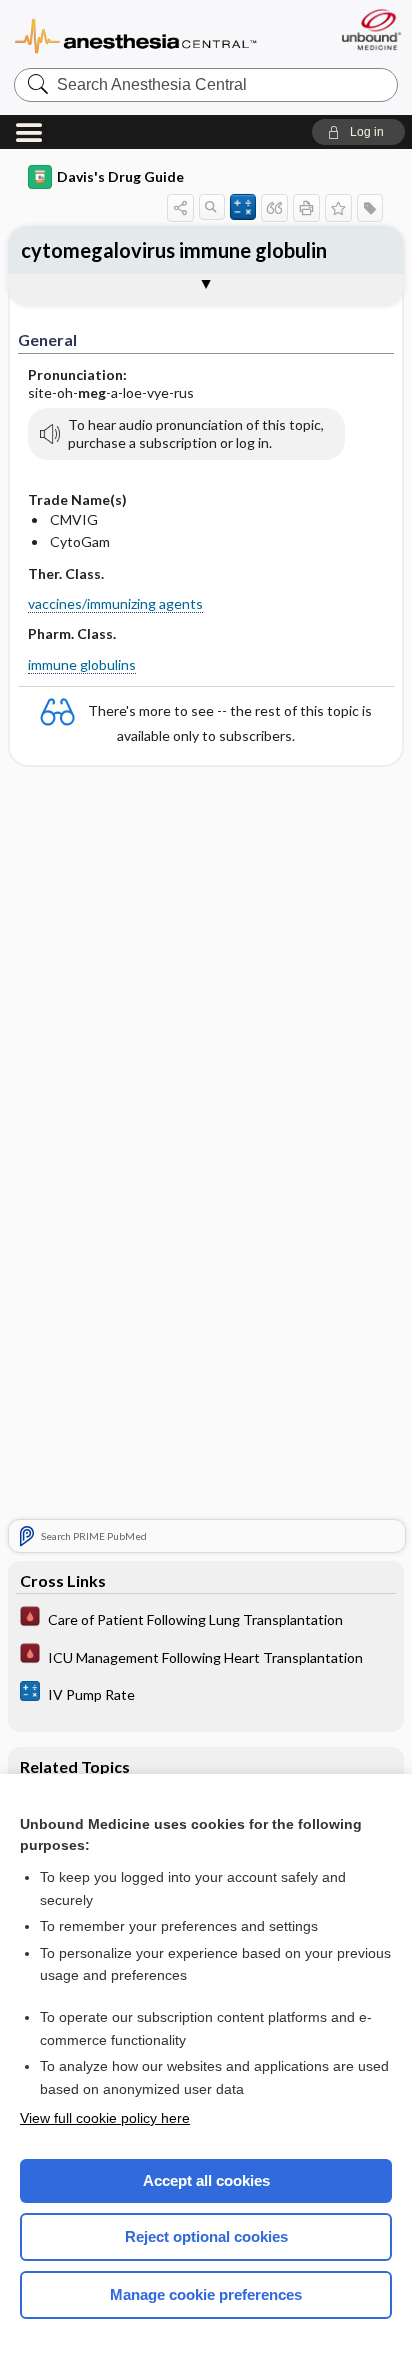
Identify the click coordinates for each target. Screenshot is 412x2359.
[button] (358, 132)
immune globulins (82, 664)
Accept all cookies (206, 2180)
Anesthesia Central (136, 34)
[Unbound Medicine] (370, 29)
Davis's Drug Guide (120, 176)
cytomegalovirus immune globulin (174, 250)
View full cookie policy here (105, 2118)
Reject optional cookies (206, 2236)
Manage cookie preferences (206, 2294)
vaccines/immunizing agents (115, 603)
